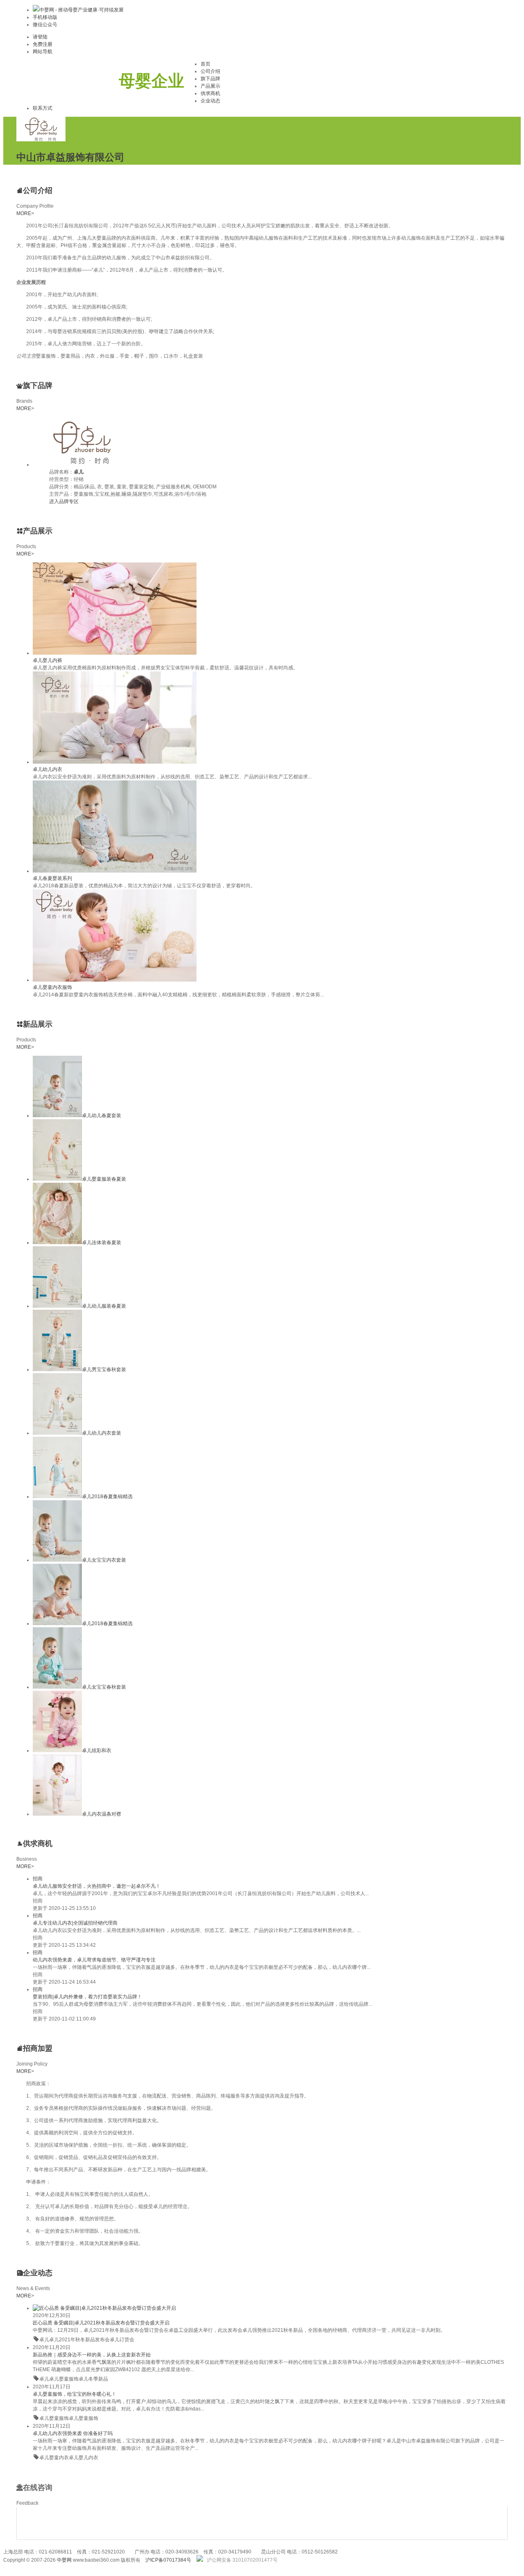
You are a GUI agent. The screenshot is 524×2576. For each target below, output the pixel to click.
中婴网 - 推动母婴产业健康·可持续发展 (81, 10)
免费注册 (43, 44)
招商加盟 (38, 2048)
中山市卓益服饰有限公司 (70, 157)
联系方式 (43, 108)
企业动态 (210, 101)
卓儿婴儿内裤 (47, 660)
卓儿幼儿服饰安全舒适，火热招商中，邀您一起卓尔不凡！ (97, 1886)
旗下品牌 (210, 79)
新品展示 (38, 1024)
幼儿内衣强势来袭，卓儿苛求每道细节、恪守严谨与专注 (94, 1960)
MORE (25, 213)
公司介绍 (210, 71)
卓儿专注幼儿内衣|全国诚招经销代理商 (75, 1923)
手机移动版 (45, 17)
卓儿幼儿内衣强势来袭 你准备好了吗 (73, 2433)
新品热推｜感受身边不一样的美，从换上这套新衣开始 (92, 2355)
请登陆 (40, 37)
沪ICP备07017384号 (168, 2560)
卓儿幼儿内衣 (47, 769)
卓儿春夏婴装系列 (52, 878)
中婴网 (64, 2560)
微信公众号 (45, 25)
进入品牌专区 (64, 501)
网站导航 (43, 52)
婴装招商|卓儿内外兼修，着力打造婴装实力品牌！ (87, 1997)
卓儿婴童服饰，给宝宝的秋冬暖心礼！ (75, 2394)
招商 (38, 1879)
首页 (206, 64)
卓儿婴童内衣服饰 (52, 987)
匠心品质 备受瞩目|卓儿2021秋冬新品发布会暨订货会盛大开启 (101, 2323)
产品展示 (210, 86)
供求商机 (210, 93)
